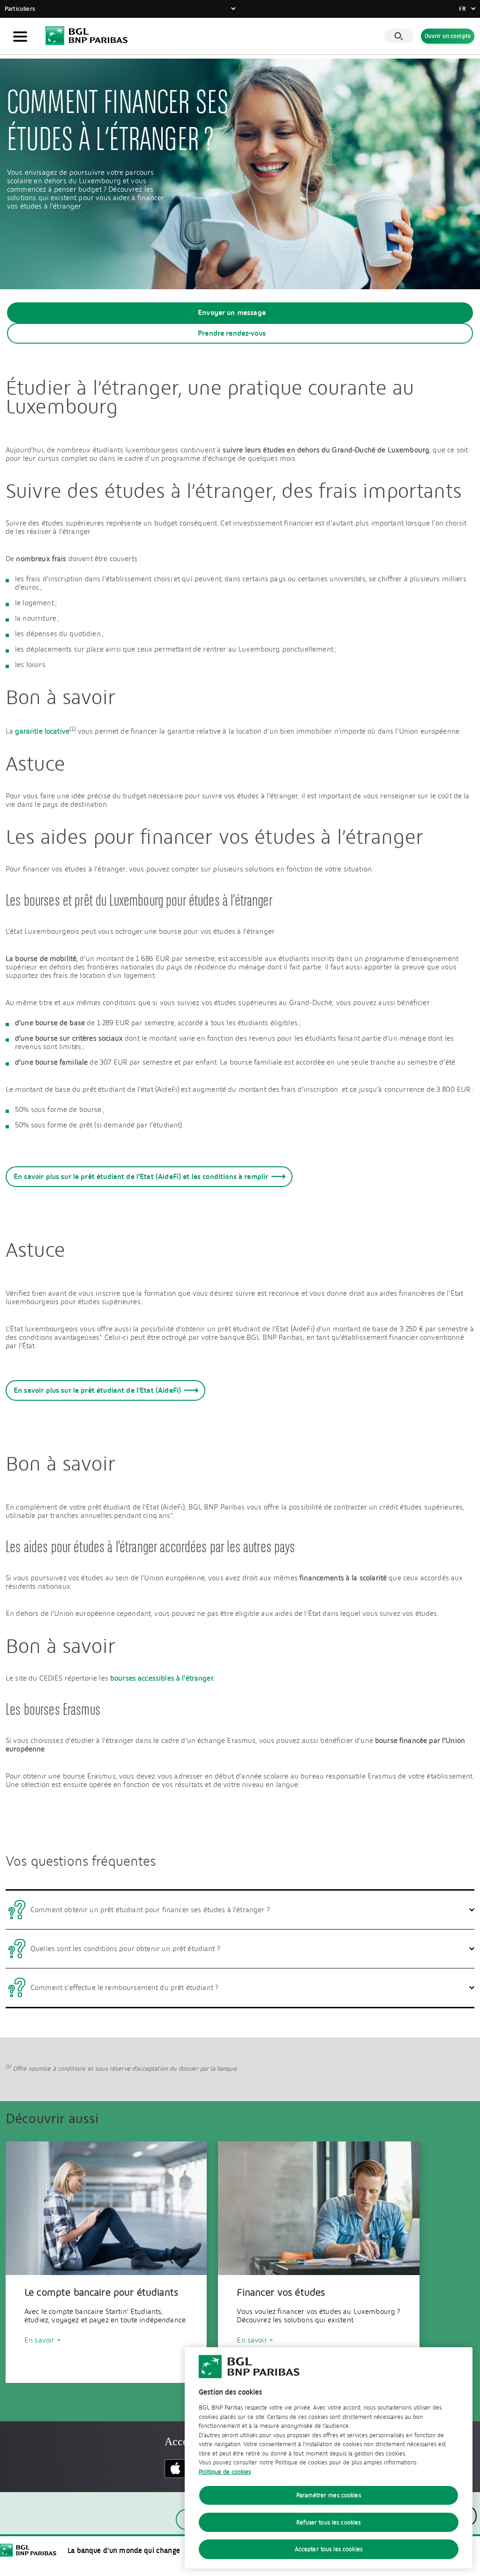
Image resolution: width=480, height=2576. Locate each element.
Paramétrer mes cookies (329, 2495)
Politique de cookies (225, 2472)
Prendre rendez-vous (232, 333)
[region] (329, 2458)
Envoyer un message (232, 312)
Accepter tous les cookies (329, 2549)
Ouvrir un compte (448, 37)
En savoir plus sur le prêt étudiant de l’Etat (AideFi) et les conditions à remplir (141, 1176)
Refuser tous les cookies (328, 2522)
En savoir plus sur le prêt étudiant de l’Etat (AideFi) (97, 1390)
